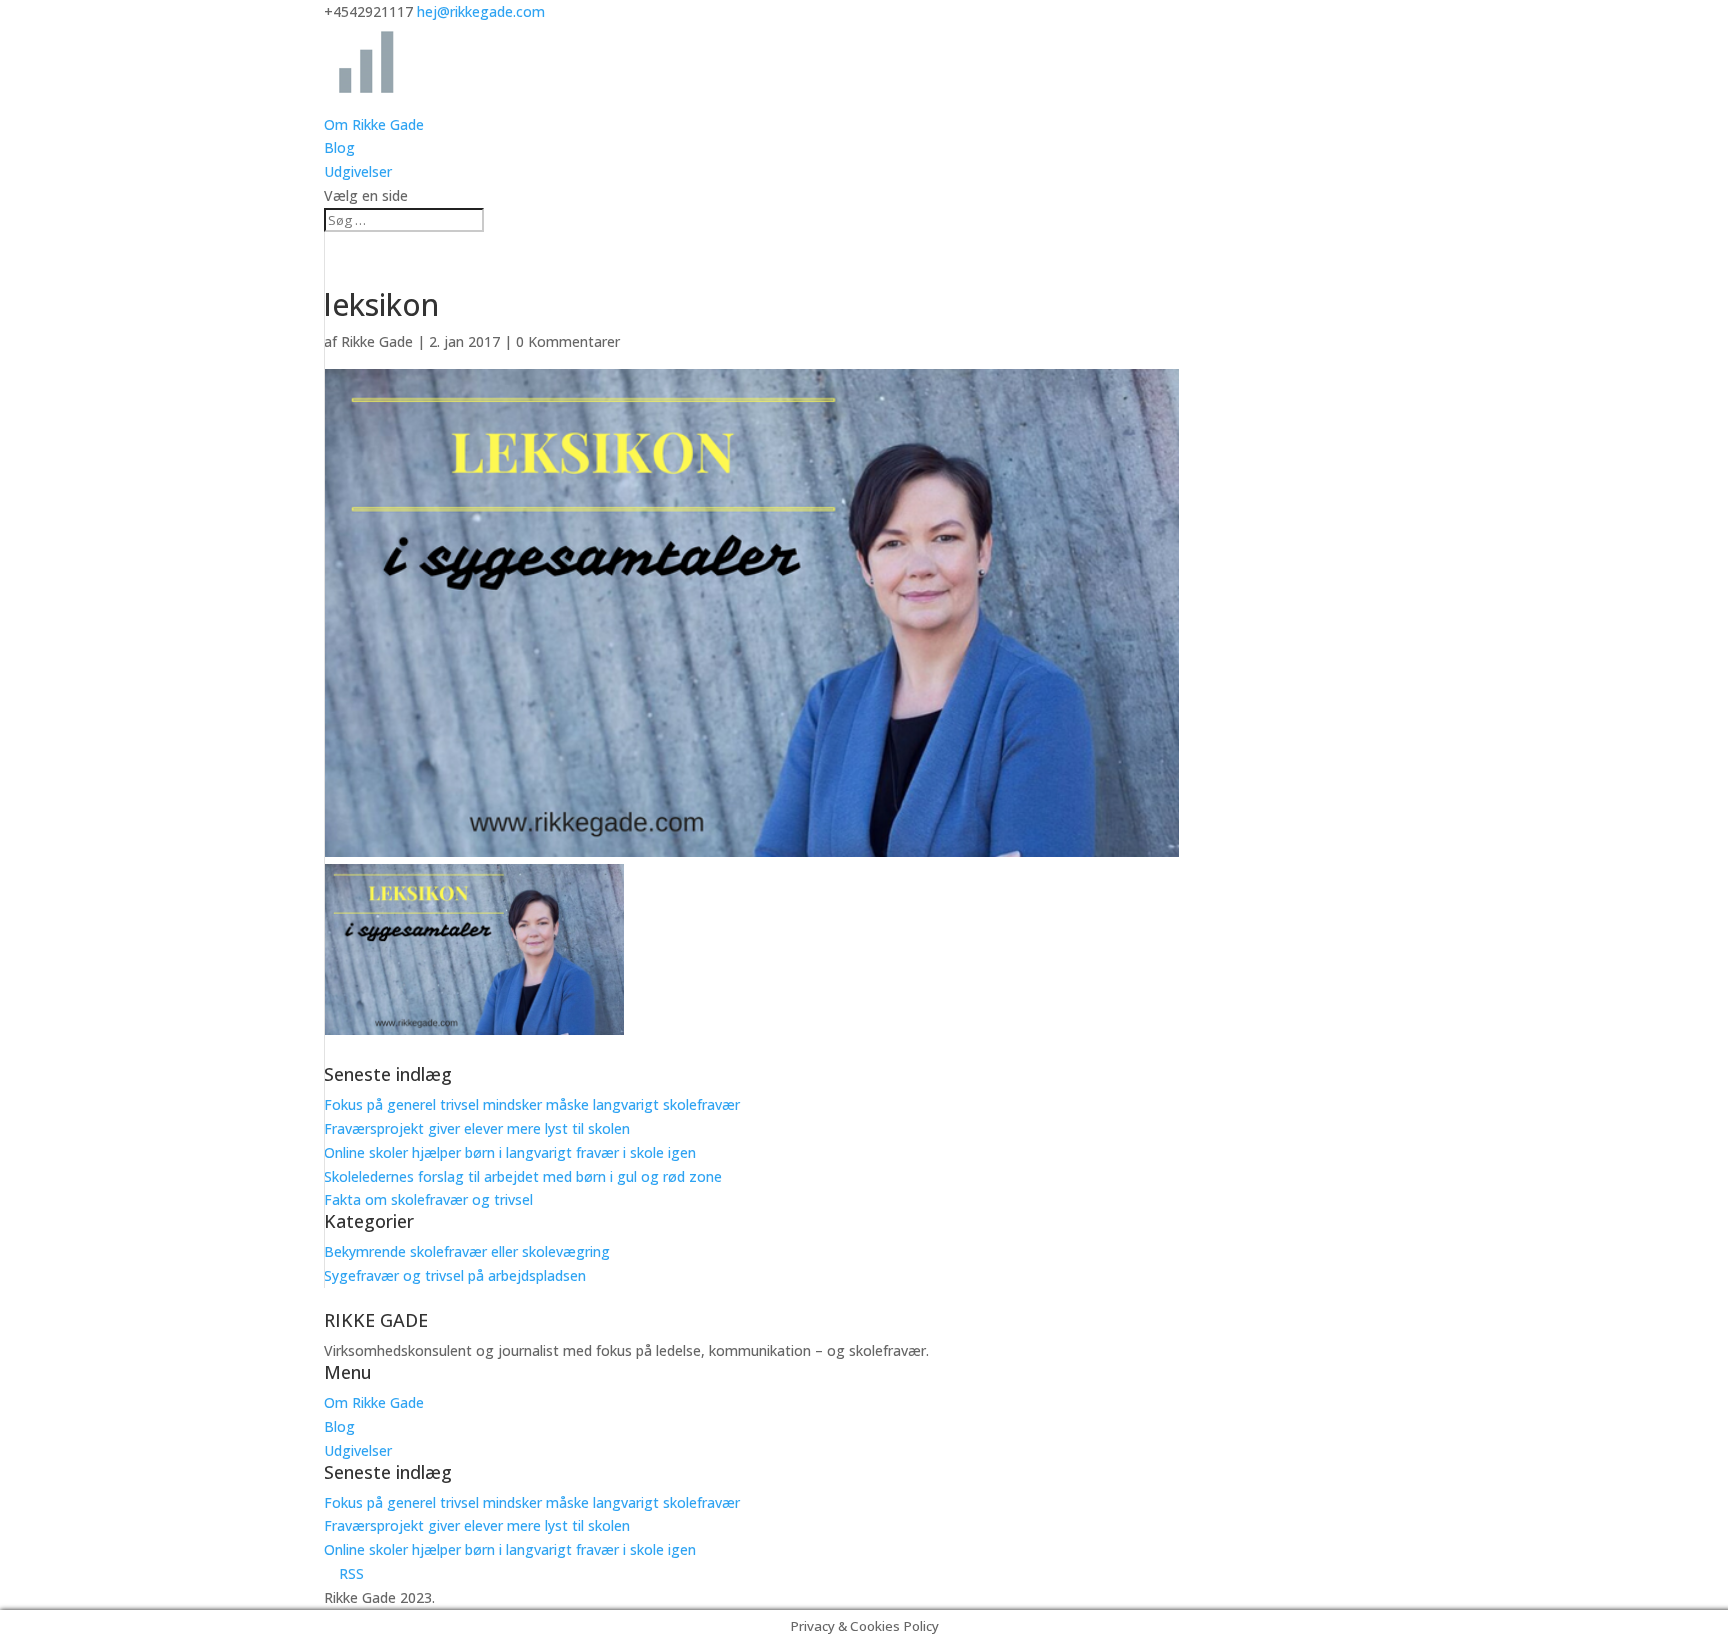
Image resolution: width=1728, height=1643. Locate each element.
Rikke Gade (377, 341)
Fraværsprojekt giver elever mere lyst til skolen (477, 1128)
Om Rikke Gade (374, 124)
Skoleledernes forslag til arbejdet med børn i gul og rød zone (523, 1176)
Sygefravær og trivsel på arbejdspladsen (455, 1275)
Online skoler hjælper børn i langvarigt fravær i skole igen (510, 1152)
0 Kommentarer (568, 341)
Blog (339, 147)
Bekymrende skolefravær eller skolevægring (467, 1251)
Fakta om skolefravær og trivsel (428, 1199)
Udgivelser (358, 171)
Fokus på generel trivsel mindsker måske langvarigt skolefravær (532, 1104)
